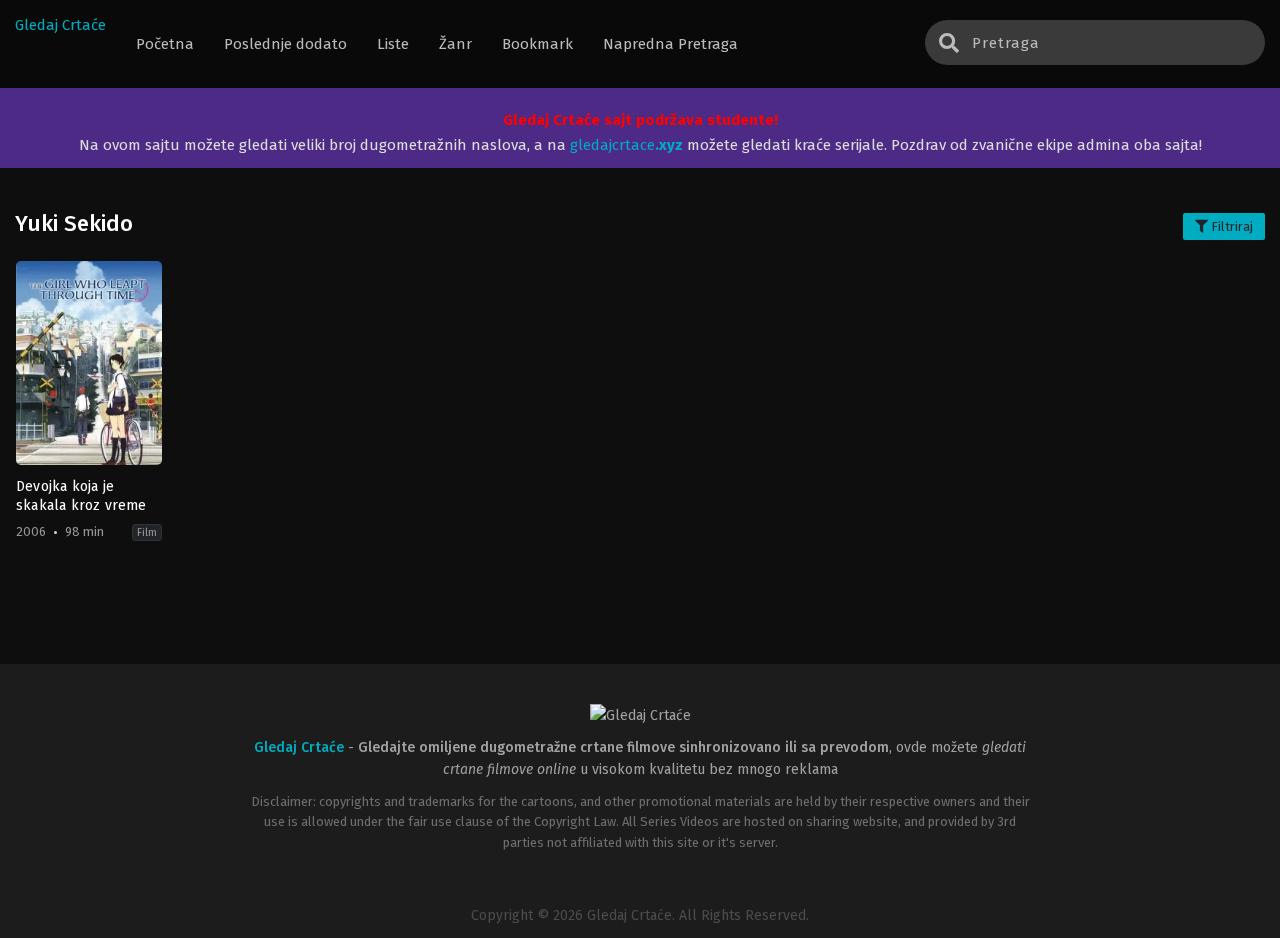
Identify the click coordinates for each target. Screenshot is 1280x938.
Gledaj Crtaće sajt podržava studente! (640, 120)
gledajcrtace (626, 145)
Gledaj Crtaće (60, 25)
